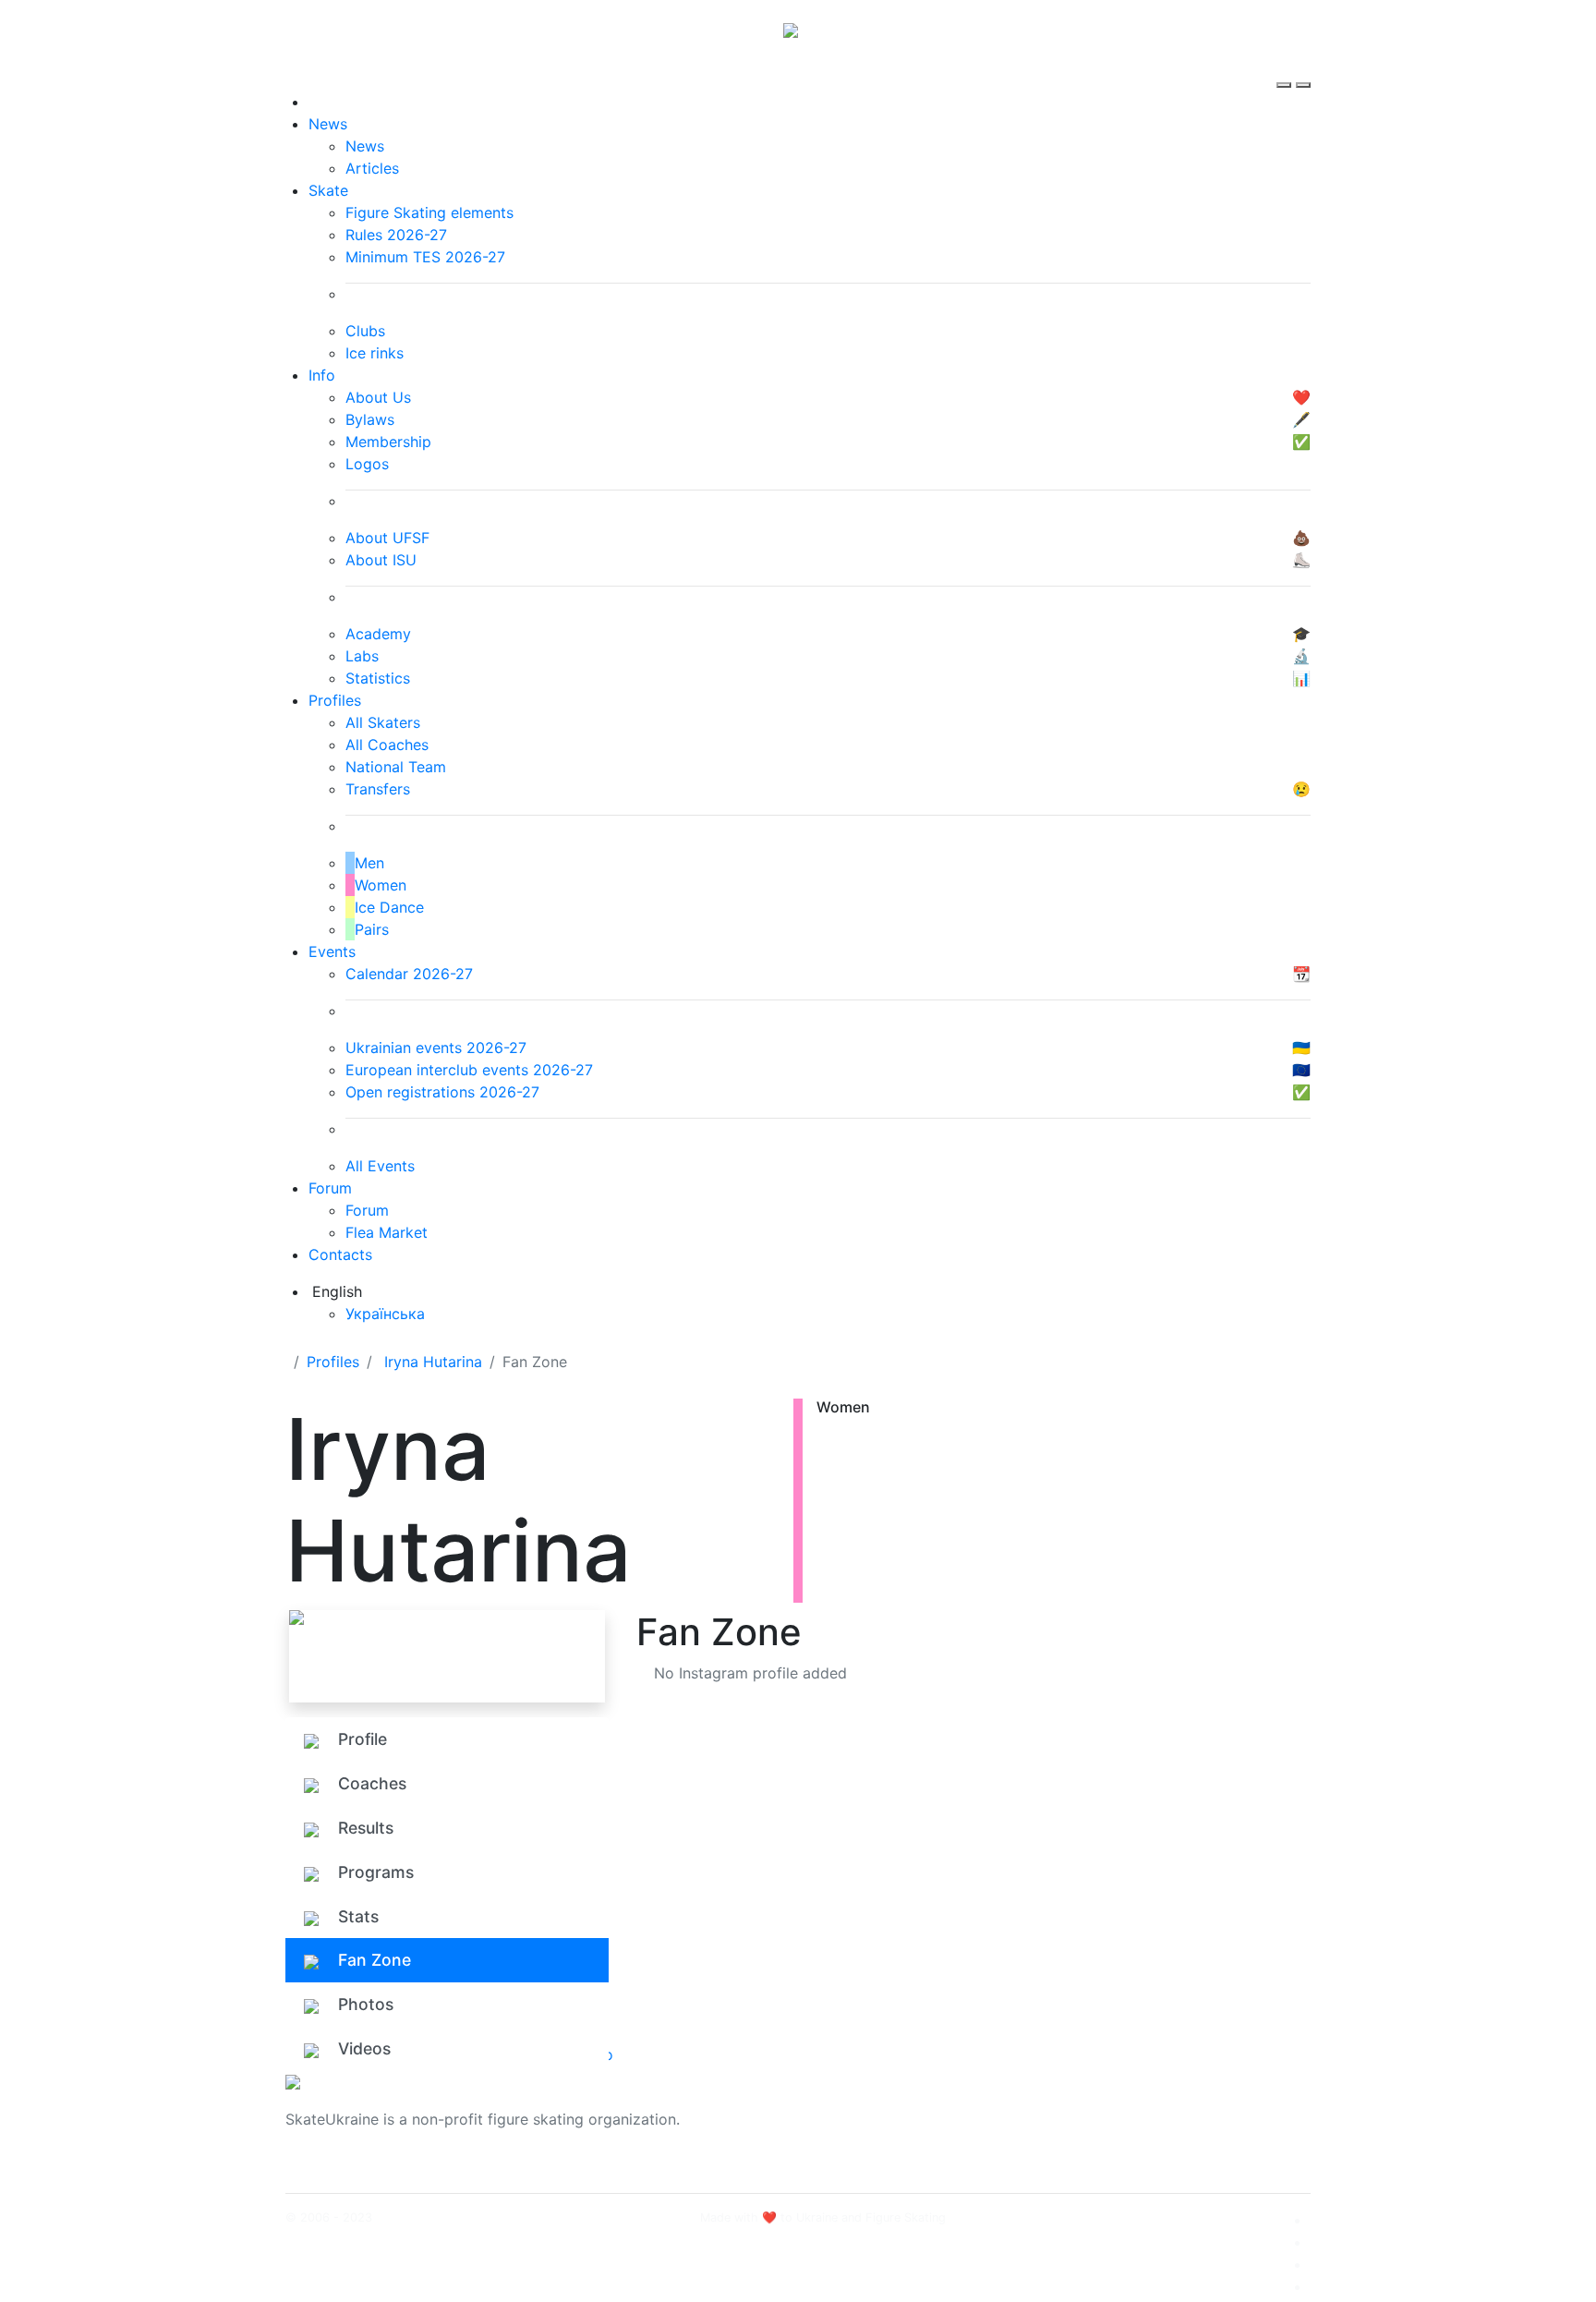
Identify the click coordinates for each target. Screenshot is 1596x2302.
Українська (385, 1314)
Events (332, 951)
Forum (330, 1188)
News (328, 124)
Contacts (340, 1254)
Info (322, 375)
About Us (1108, 2108)
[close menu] (1303, 68)
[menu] (1286, 68)
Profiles (335, 700)
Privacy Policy (1124, 2130)
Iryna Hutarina (433, 1362)
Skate (328, 190)
